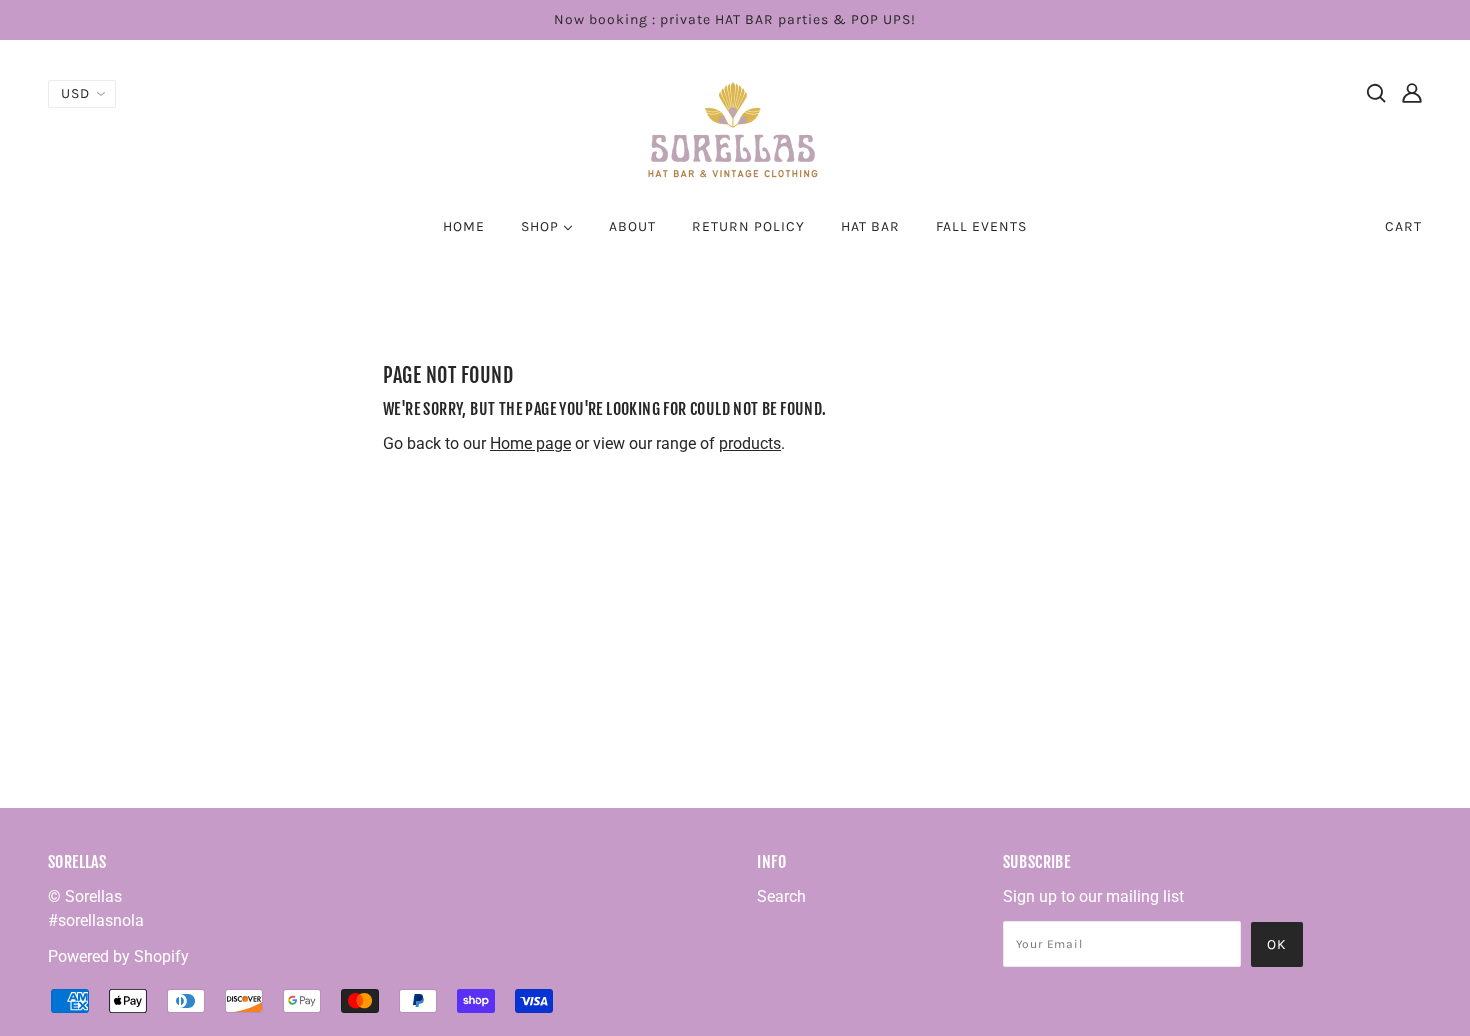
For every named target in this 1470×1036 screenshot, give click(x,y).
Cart (1403, 226)
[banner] (735, 128)
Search (781, 896)
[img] (1376, 92)
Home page (530, 443)
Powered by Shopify (118, 956)
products (750, 443)
